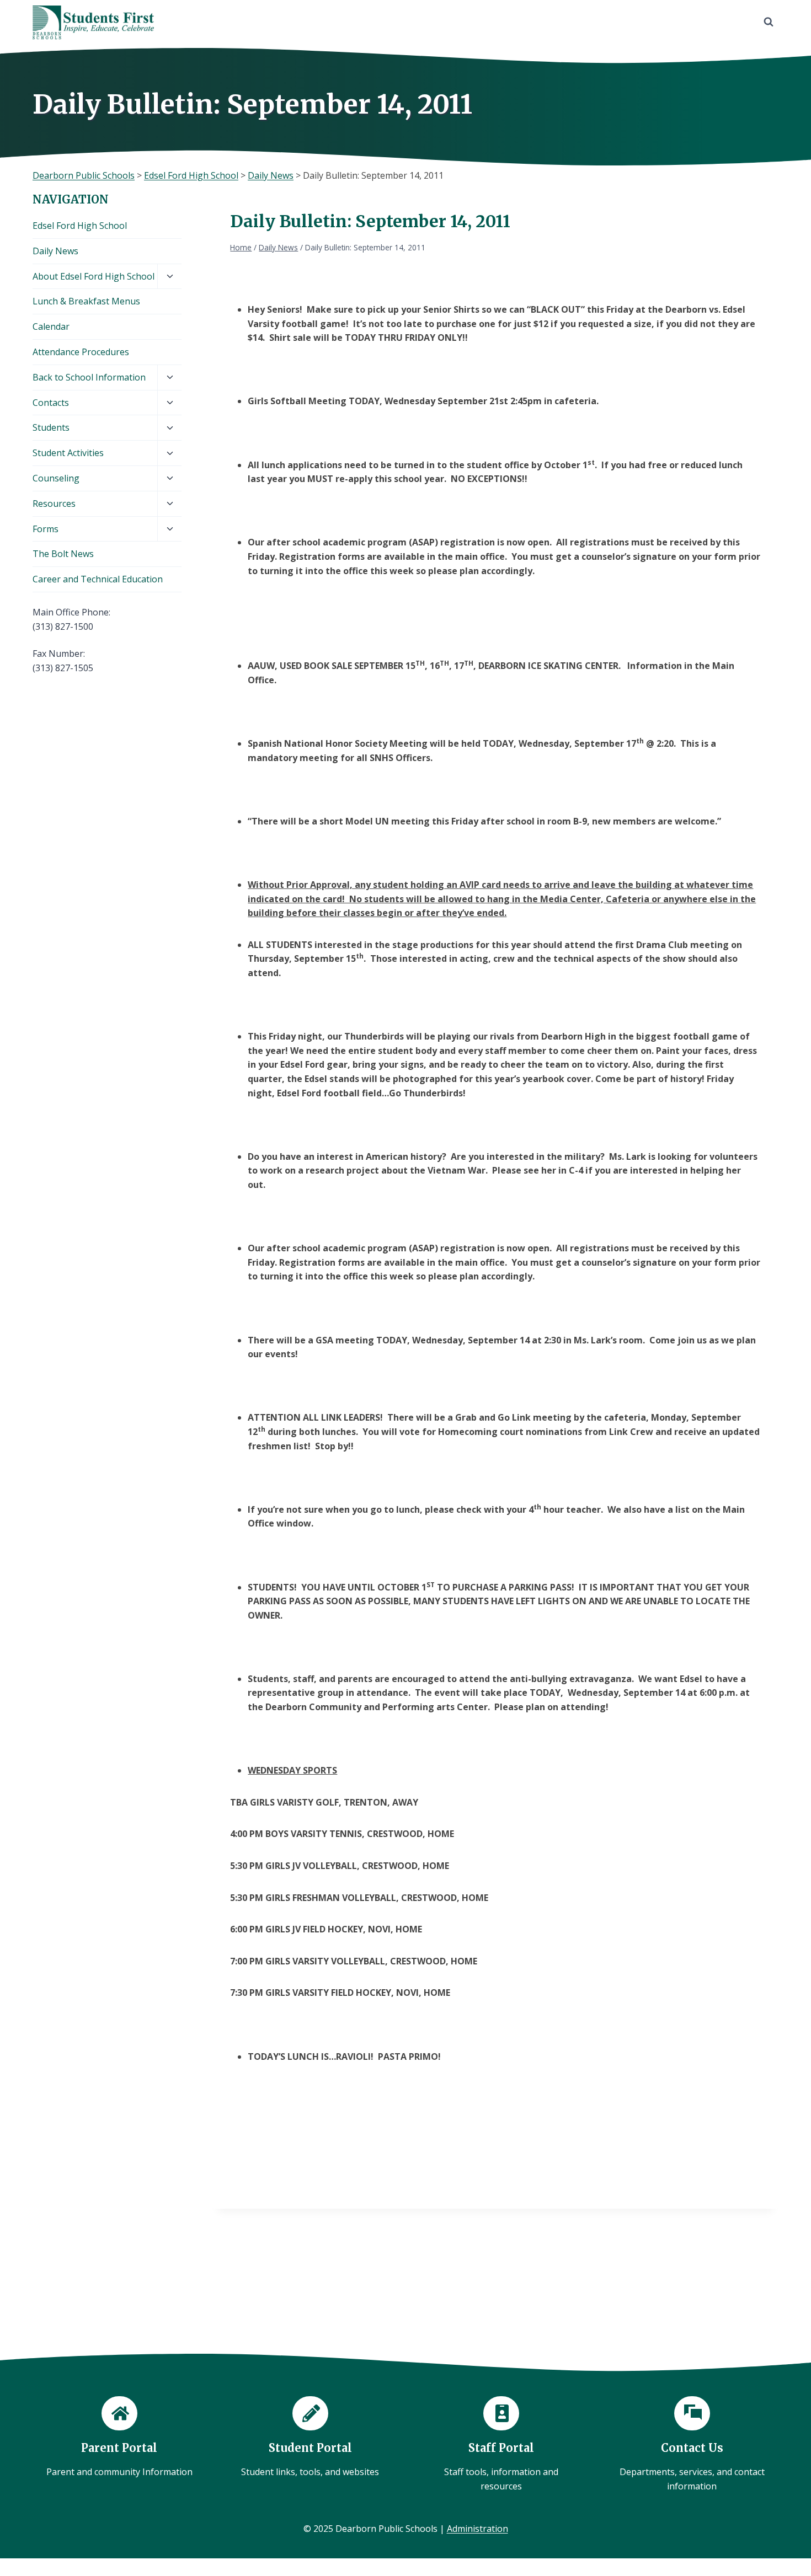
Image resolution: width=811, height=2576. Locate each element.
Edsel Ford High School (80, 226)
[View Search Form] (769, 22)
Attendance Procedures (81, 352)
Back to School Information (89, 377)
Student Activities (68, 453)
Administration (477, 2529)
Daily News (55, 251)
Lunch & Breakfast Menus (86, 301)
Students (51, 427)
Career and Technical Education (98, 579)
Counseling (56, 478)
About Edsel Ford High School (94, 276)
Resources (54, 504)
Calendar (51, 326)
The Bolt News (63, 554)
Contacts (51, 403)
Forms (46, 529)
